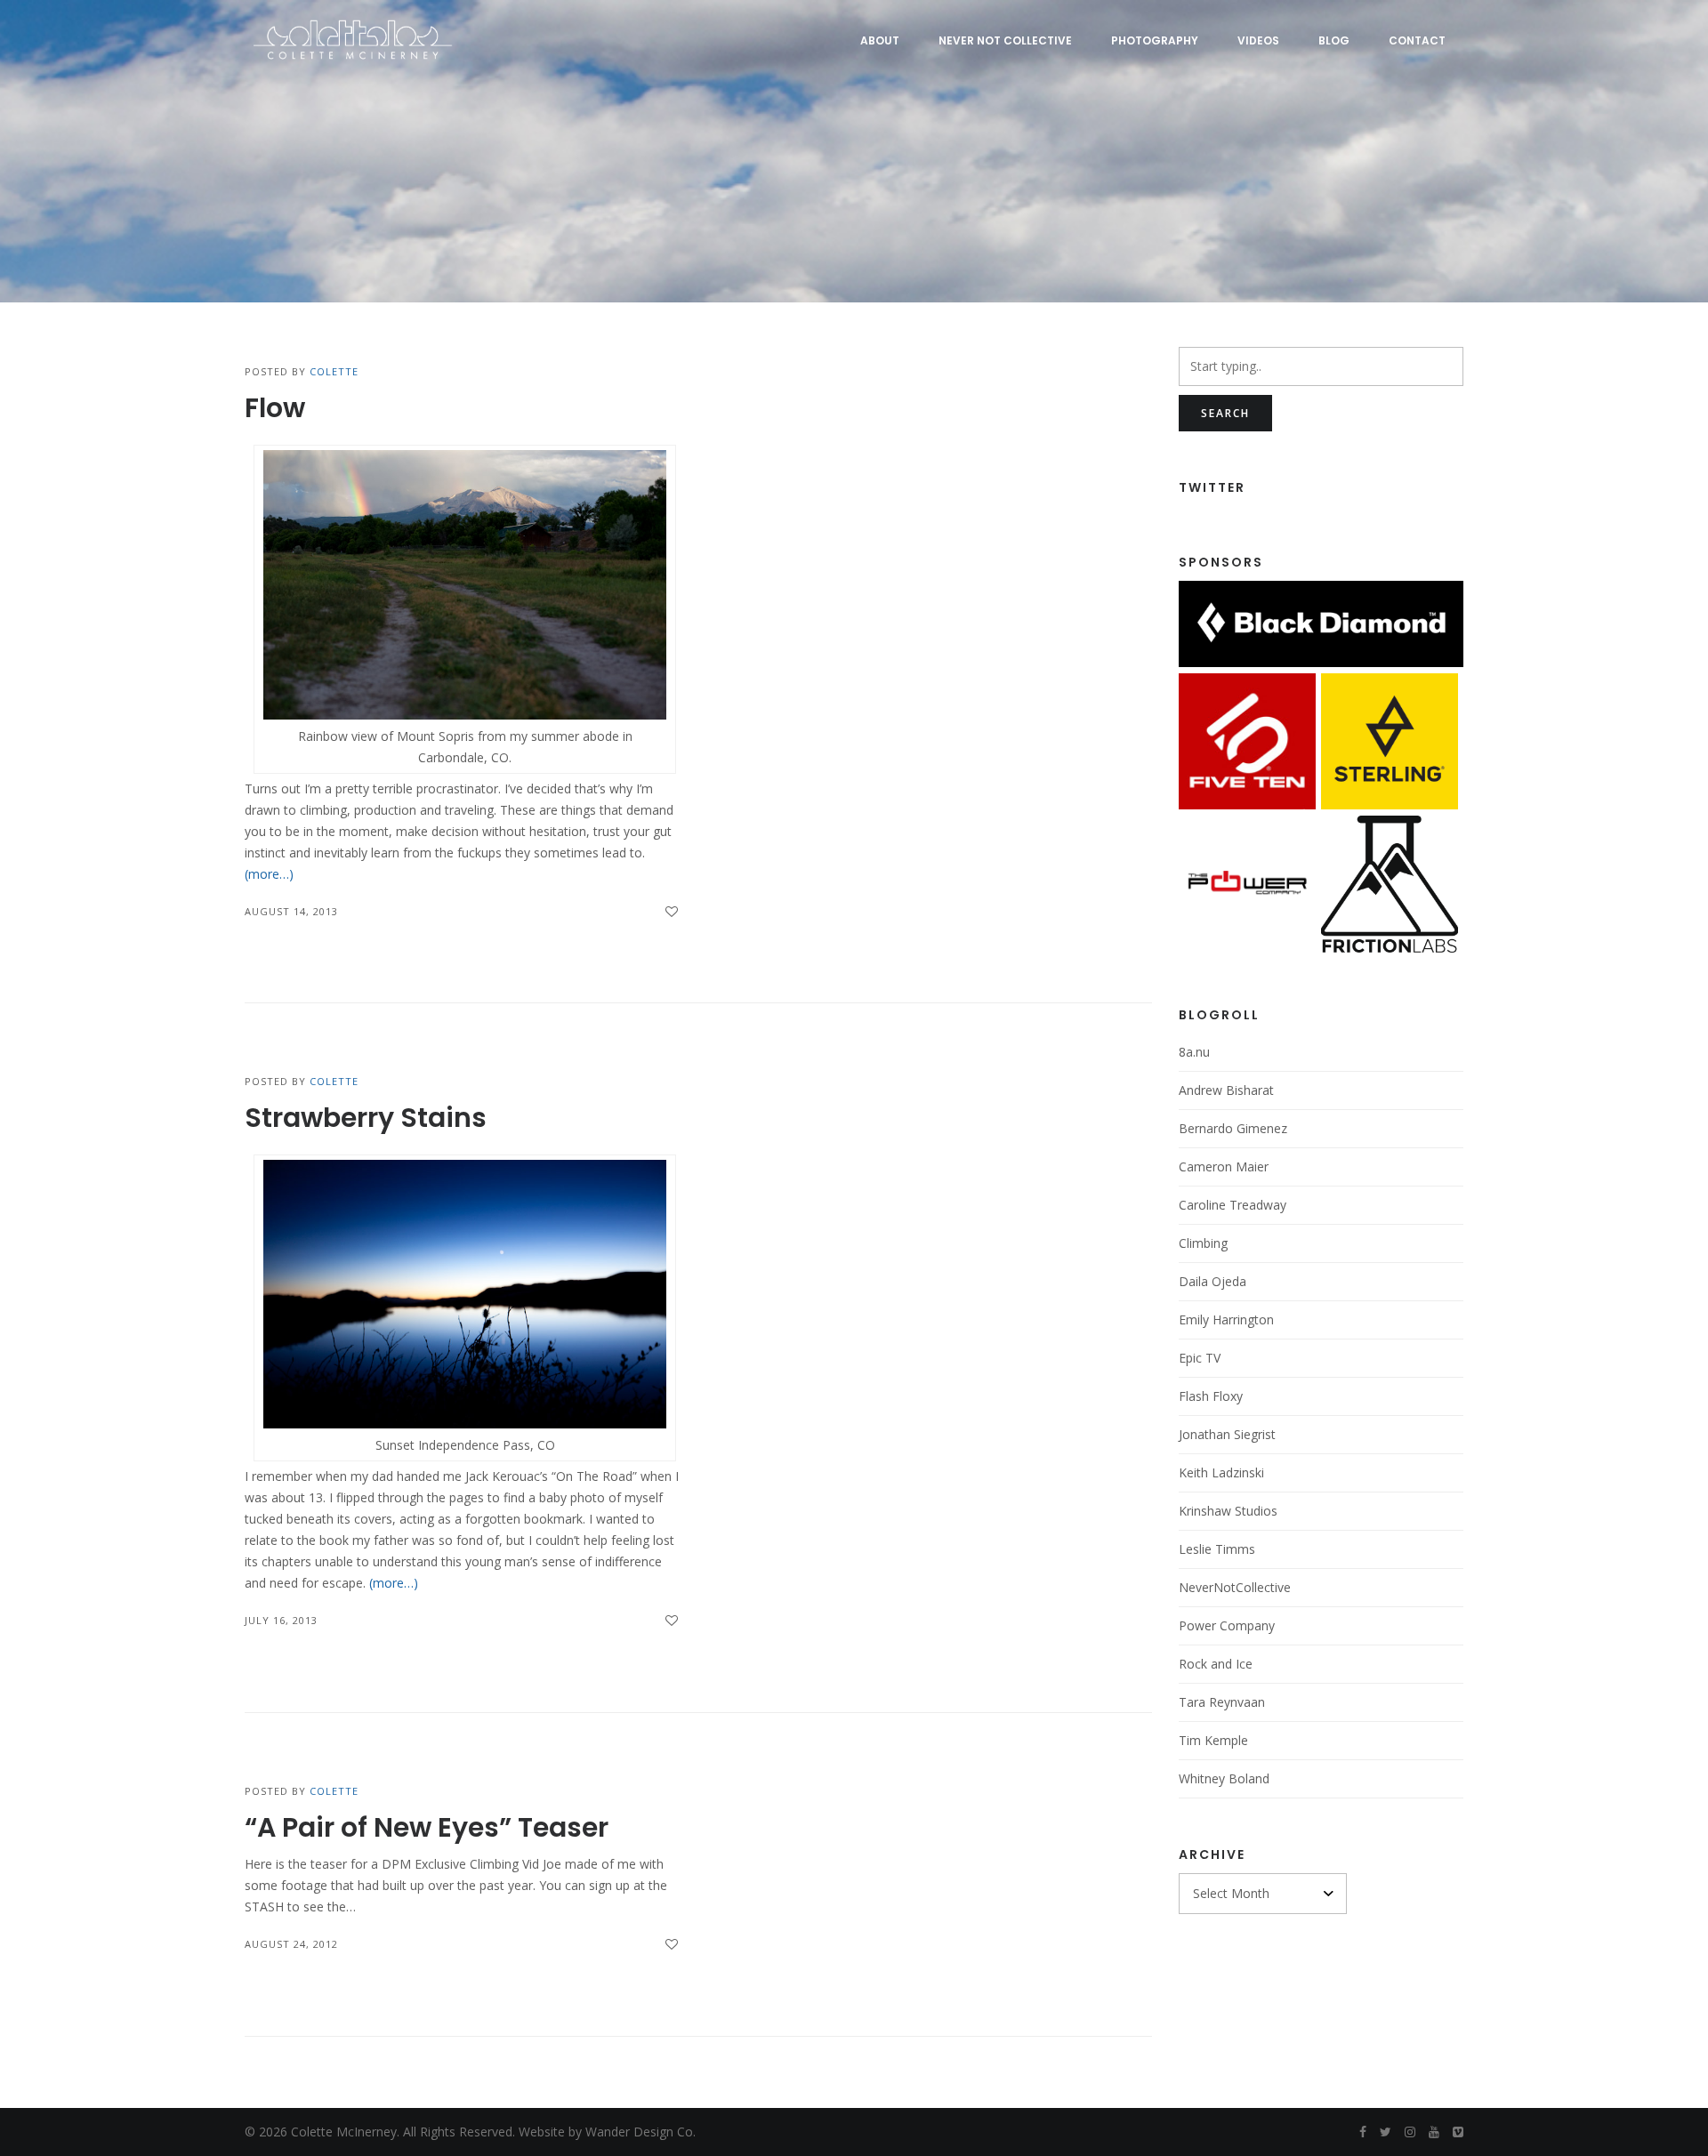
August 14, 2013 (291, 911)
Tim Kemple (1213, 1740)
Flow (275, 408)
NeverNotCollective (1235, 1587)
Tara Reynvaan (1222, 1702)
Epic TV (1200, 1358)
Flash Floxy (1211, 1396)
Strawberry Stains (366, 1118)
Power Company (1227, 1625)
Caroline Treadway (1233, 1205)
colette (334, 371)
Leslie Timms (1217, 1549)
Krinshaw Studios (1228, 1511)
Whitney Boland (1224, 1778)
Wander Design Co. (640, 2132)
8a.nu (1194, 1052)
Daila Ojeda (1213, 1281)
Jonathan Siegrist (1227, 1434)
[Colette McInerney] (351, 40)
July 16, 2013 (281, 1620)
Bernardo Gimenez (1233, 1128)
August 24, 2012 (291, 1944)
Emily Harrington (1226, 1319)
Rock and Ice (1216, 1664)
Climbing (1203, 1243)
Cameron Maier (1224, 1166)
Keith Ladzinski (1221, 1472)
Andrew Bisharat (1226, 1090)
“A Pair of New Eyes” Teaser (427, 1827)
